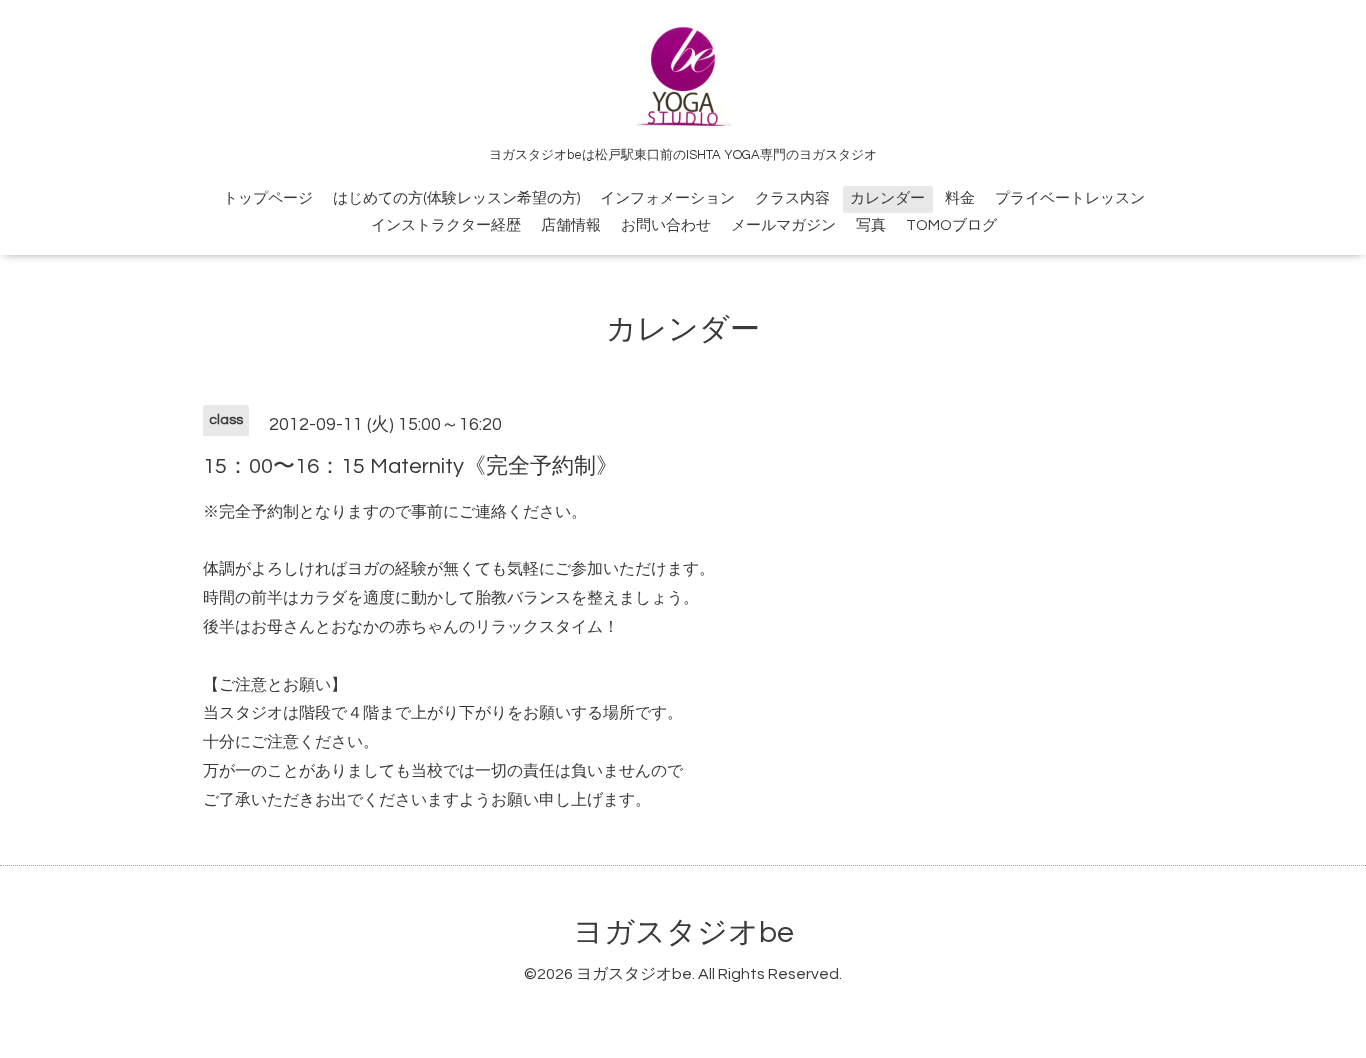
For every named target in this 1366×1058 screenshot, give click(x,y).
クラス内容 (792, 198)
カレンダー (887, 198)
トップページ (268, 198)
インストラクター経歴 (446, 225)
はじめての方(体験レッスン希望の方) (456, 198)
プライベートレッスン (1070, 198)
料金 (960, 198)
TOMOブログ (951, 225)
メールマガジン (783, 225)
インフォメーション (667, 198)
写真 (871, 225)
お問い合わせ (666, 225)
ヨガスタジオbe (683, 932)
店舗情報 (571, 225)
